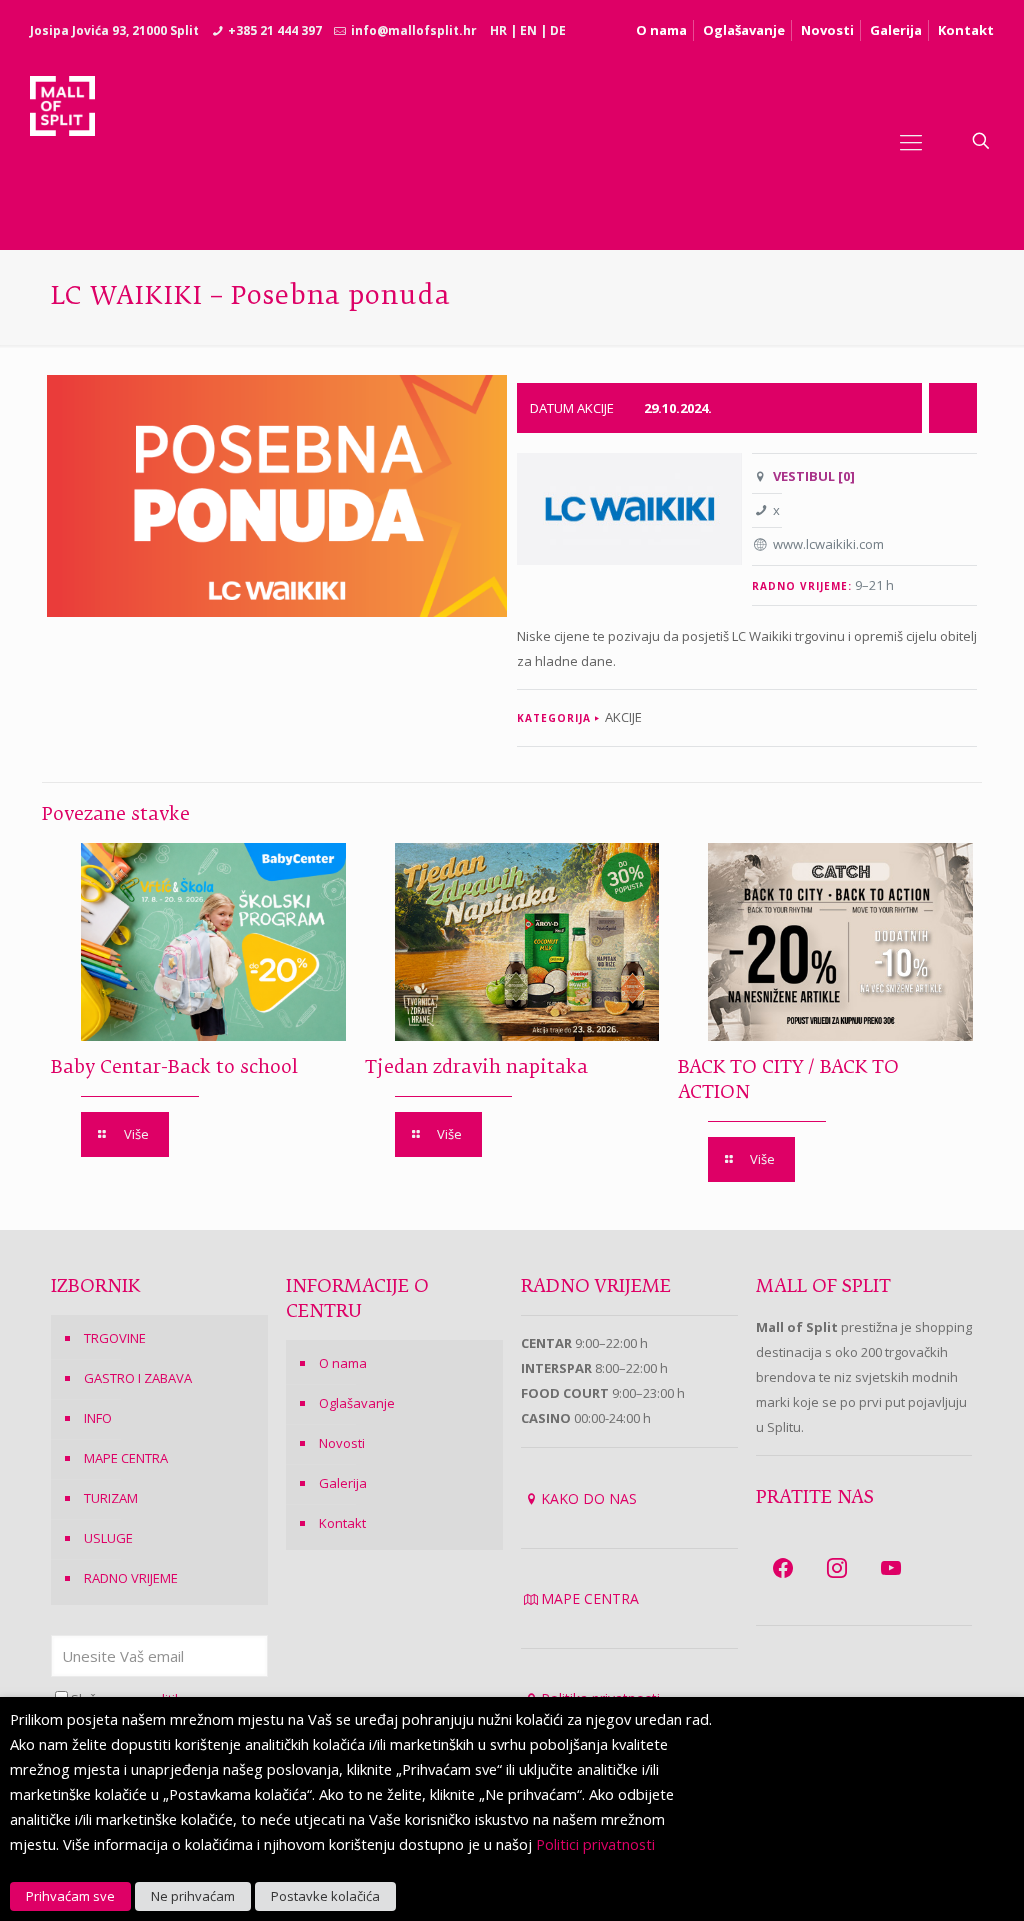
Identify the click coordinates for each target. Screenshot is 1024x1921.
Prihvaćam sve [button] (70, 1896)
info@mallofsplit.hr (414, 30)
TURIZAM (111, 1498)
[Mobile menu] (911, 141)
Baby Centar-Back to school (174, 1068)
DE (558, 30)
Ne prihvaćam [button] (193, 1896)
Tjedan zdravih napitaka (476, 1068)
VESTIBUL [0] (814, 476)
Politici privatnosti (595, 1844)
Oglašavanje (744, 30)
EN (528, 30)
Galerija (896, 30)
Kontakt (966, 30)
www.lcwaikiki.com (828, 544)
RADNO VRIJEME (131, 1578)
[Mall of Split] (62, 141)
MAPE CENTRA (126, 1458)
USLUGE (108, 1538)
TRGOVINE (115, 1338)
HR (498, 30)
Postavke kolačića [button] (325, 1896)
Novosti (827, 30)
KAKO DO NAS (589, 1498)
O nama (661, 30)
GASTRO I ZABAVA (138, 1378)
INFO (98, 1418)
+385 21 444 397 (275, 30)
